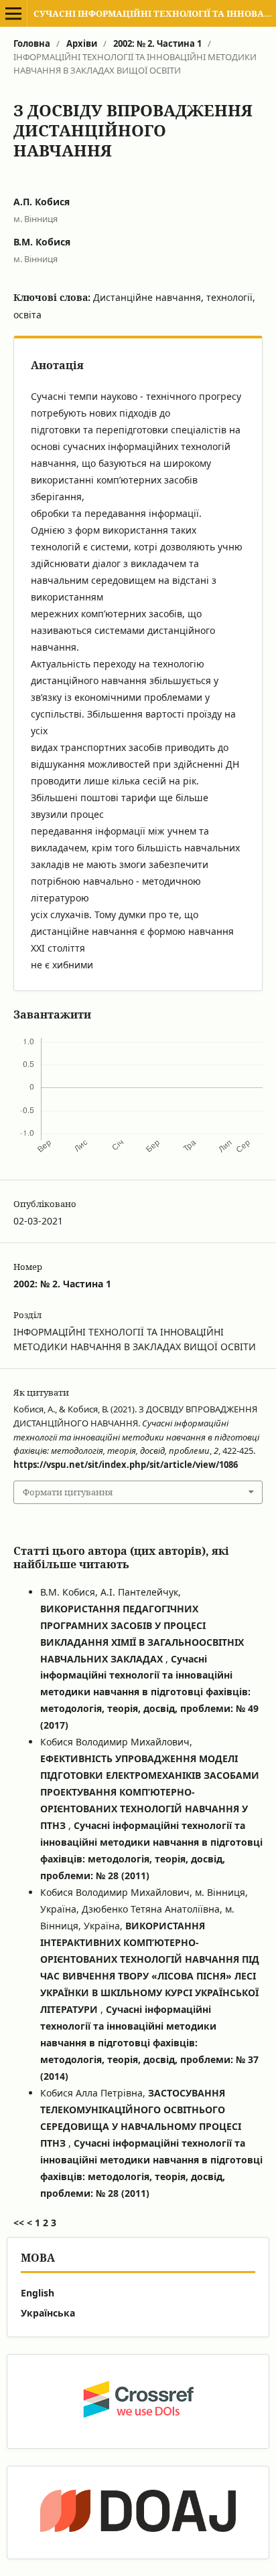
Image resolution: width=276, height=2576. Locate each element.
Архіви (82, 43)
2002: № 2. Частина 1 (157, 43)
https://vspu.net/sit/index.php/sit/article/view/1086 (126, 1465)
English (38, 2293)
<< (19, 2223)
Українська (48, 2313)
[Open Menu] (13, 13)
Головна (32, 43)
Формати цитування (68, 1492)
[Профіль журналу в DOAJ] (138, 2512)
